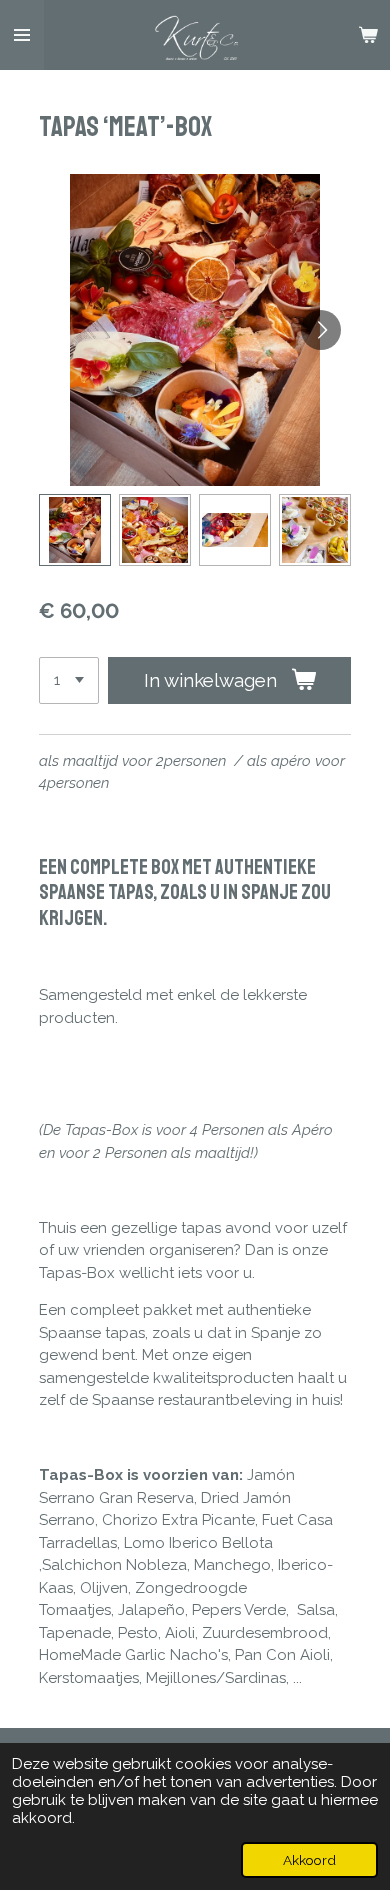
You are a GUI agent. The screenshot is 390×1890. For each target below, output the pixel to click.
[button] (75, 530)
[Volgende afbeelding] (321, 330)
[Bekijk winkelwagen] (368, 35)
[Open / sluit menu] (22, 35)
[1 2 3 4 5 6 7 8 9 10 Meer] (69, 680)
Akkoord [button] (309, 1860)
